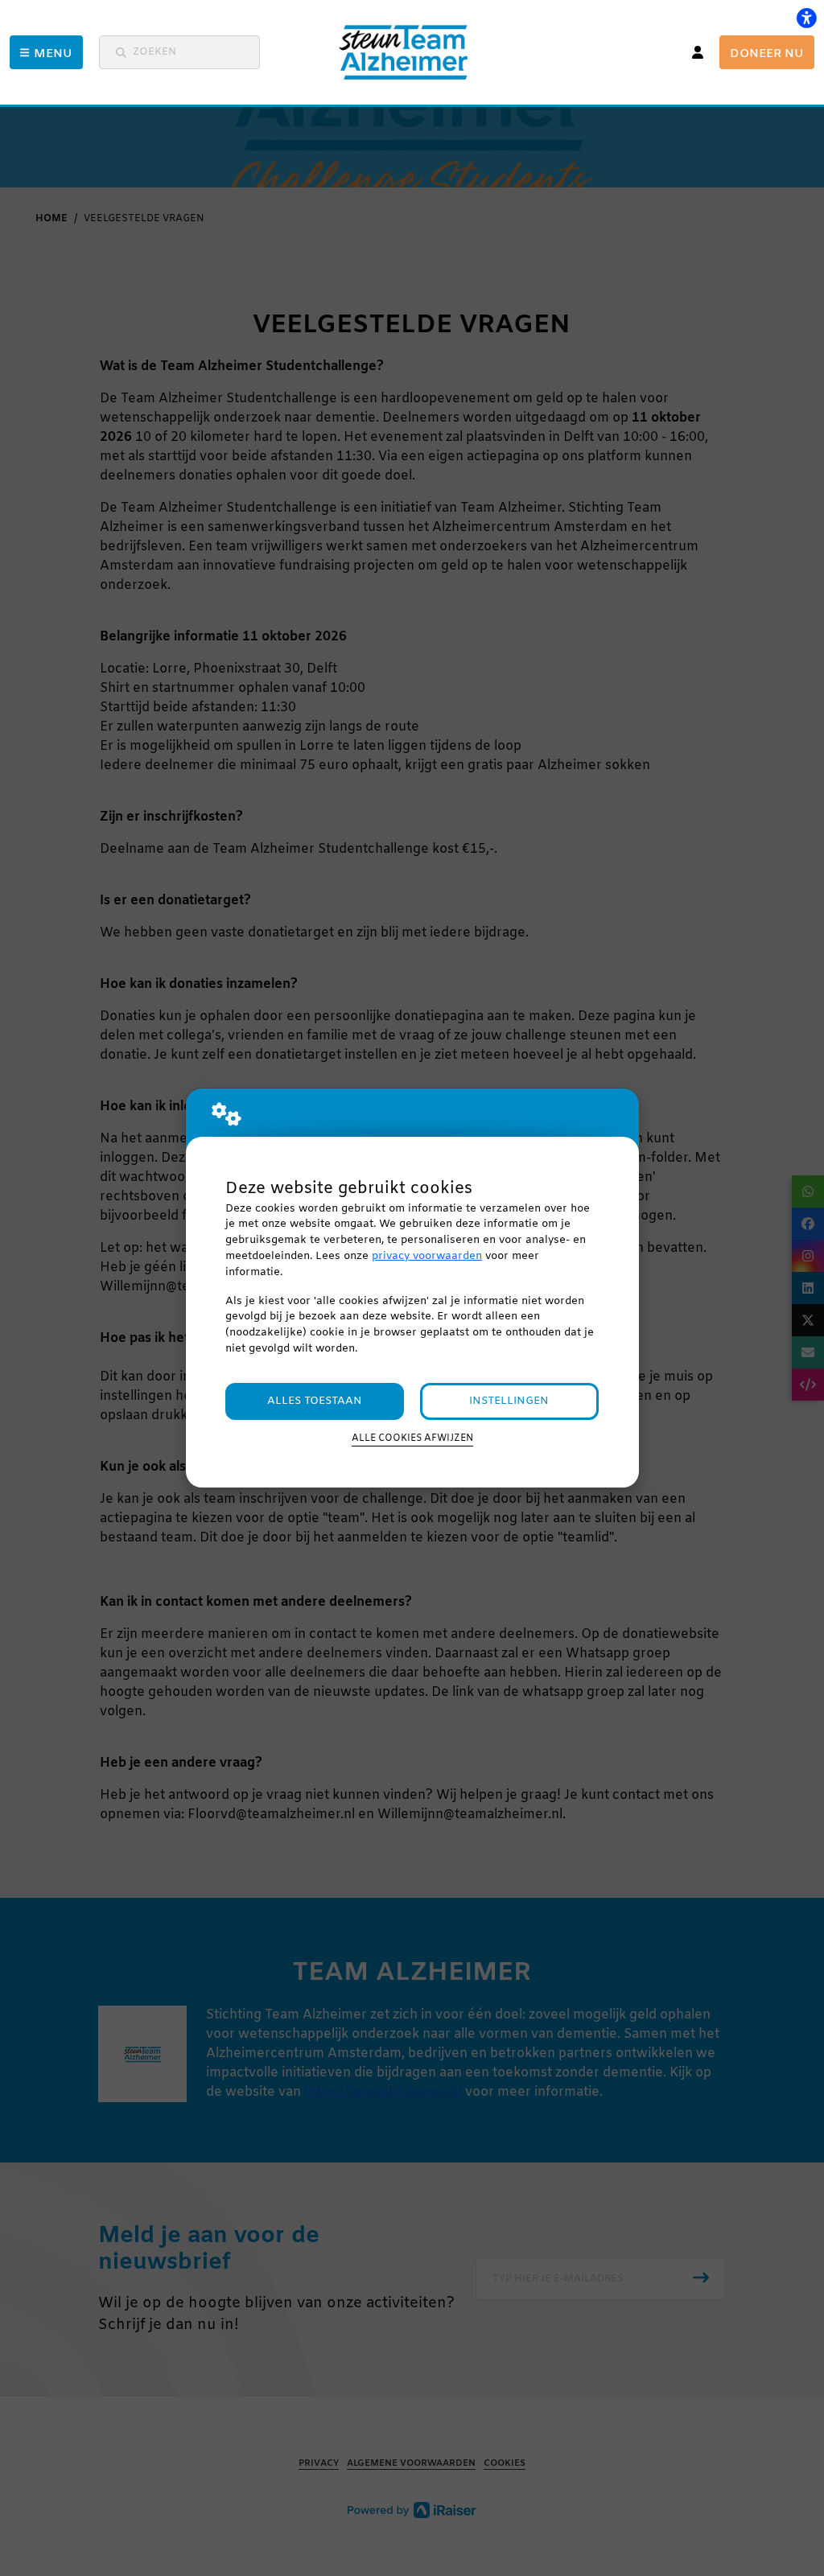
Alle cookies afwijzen (412, 1438)
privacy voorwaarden (427, 1256)
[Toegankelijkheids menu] (806, 18)
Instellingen (509, 1401)
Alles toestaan (315, 1401)
